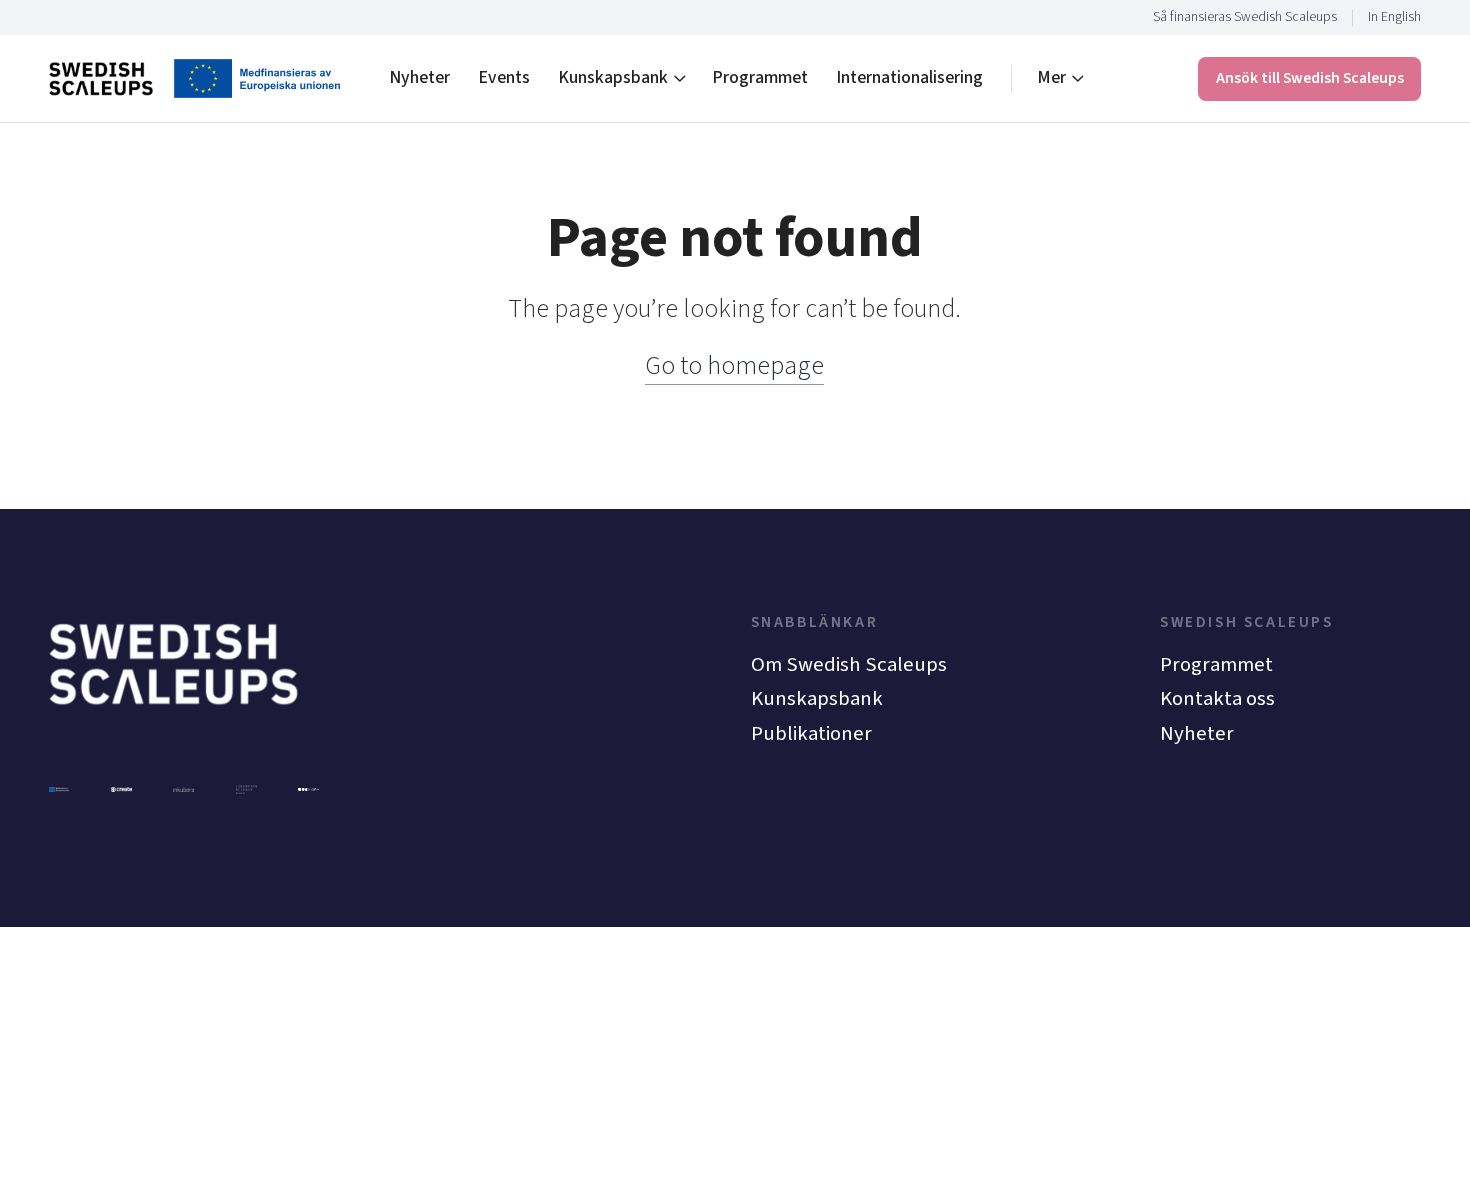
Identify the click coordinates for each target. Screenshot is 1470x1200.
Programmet (760, 77)
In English (1394, 17)
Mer (1051, 77)
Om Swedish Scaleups (849, 664)
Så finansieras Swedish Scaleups (1245, 17)
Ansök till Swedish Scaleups (1310, 78)
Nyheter (419, 77)
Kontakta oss (1217, 698)
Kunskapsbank (613, 77)
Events (504, 77)
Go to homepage (734, 365)
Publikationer (811, 733)
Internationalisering (909, 77)
